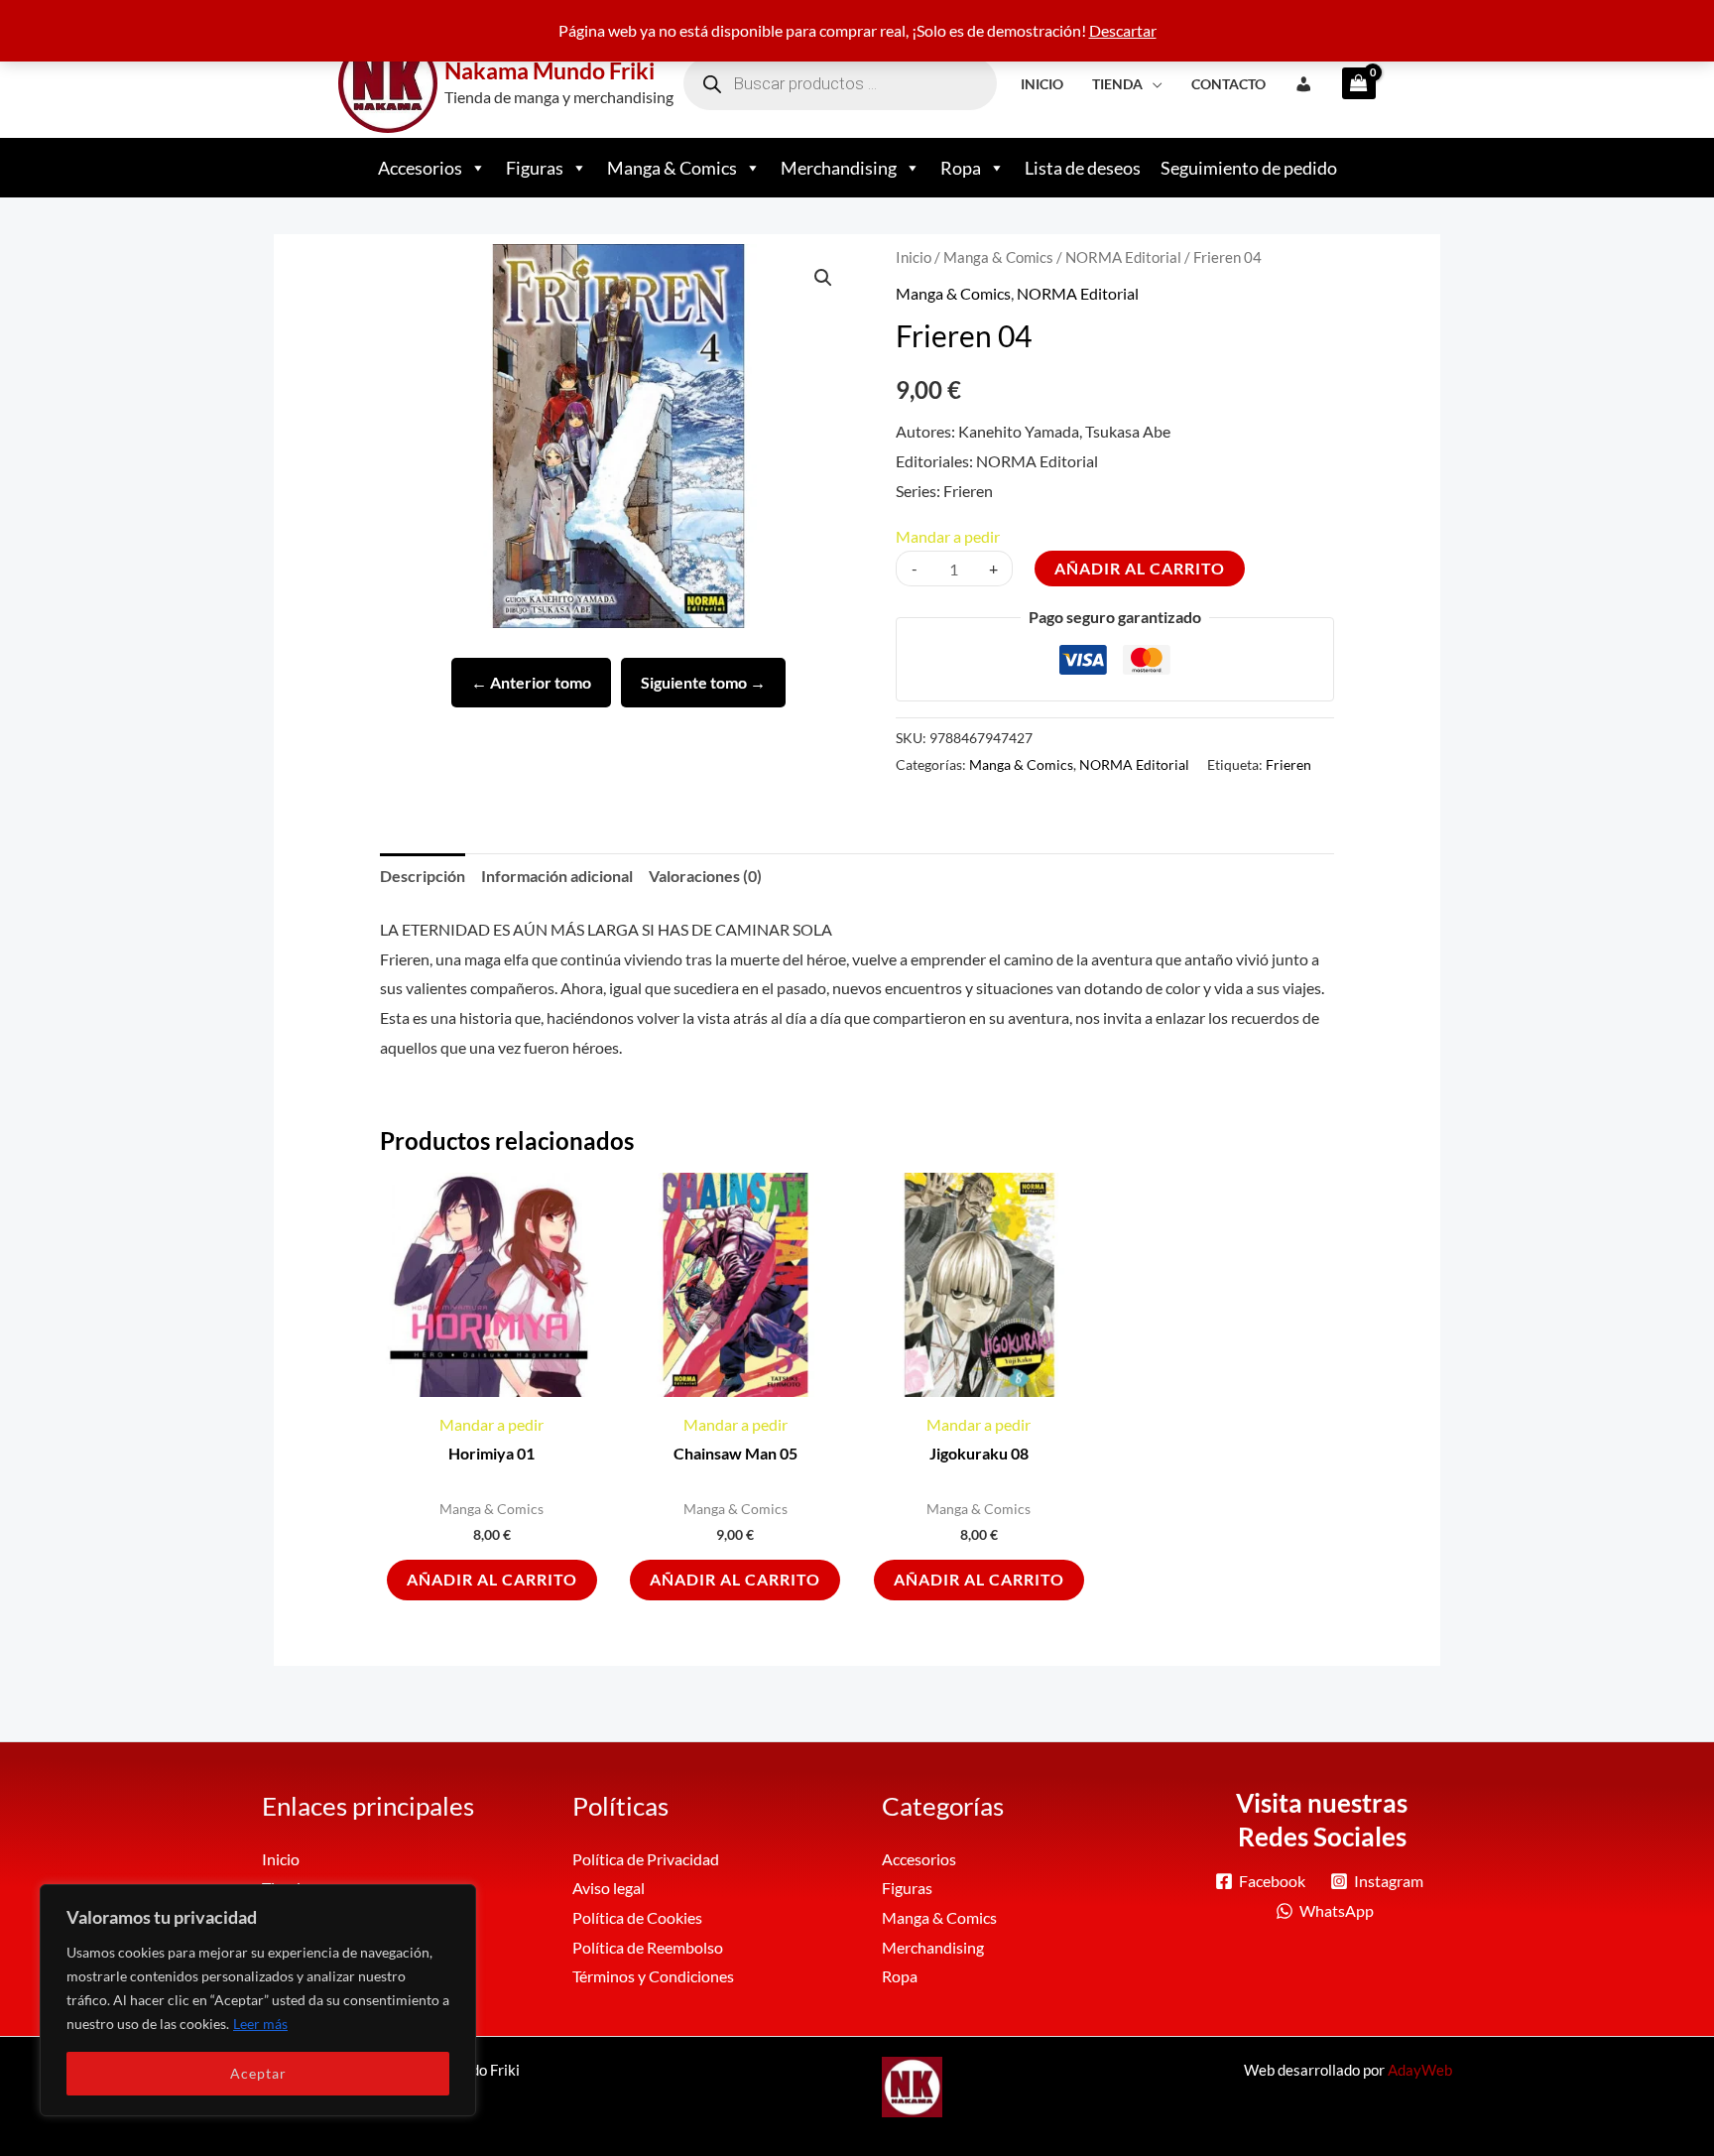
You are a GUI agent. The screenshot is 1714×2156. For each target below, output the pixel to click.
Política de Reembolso (648, 1947)
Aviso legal (609, 1888)
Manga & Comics (672, 168)
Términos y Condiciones (653, 1976)
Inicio (1042, 84)
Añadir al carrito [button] (492, 1579)
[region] (258, 2000)
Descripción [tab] (423, 876)
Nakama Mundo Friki (550, 70)
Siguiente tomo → (703, 682)
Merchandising (839, 168)
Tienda (1117, 84)
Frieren (1288, 764)
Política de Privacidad (646, 1859)
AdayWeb (1420, 2070)
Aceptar (258, 2073)
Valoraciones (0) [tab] (705, 876)
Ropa (961, 168)
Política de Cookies (637, 1917)
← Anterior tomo (531, 682)
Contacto (1228, 84)
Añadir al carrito (1140, 568)
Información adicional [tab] (557, 876)
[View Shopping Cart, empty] (1352, 83)
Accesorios (420, 168)
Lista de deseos (1083, 168)
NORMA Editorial (1123, 257)
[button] (823, 278)
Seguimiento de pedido (1249, 168)
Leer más (260, 2024)
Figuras (535, 168)
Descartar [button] (1123, 30)
